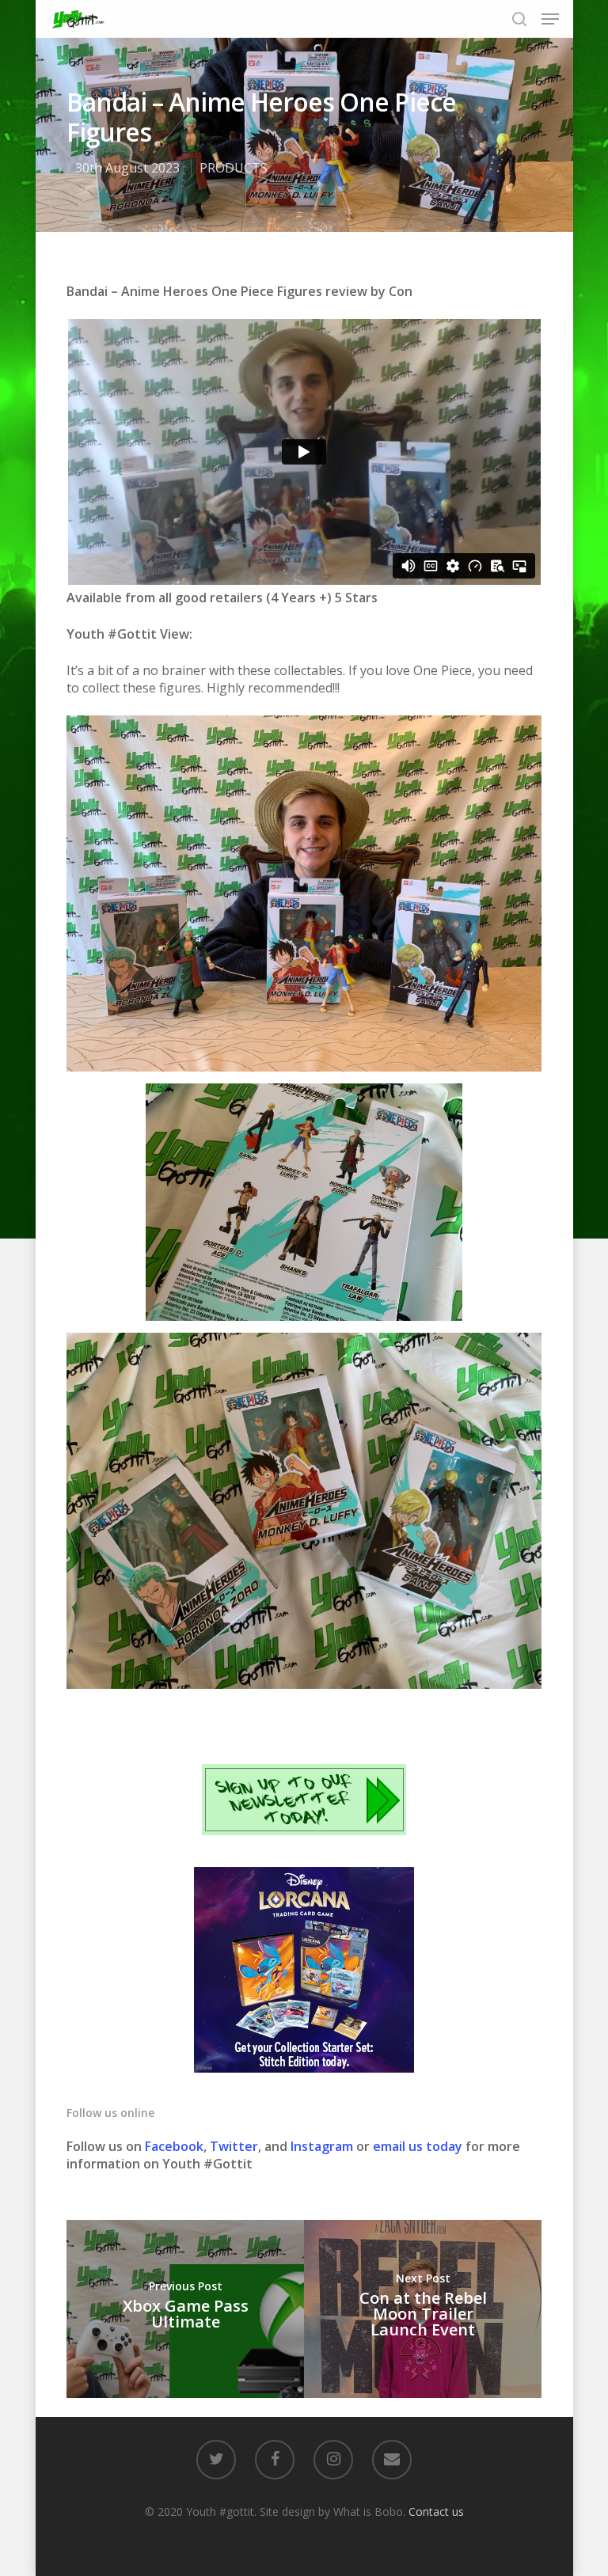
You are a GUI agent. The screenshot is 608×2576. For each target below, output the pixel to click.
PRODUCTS (234, 168)
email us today (418, 2146)
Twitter (234, 2146)
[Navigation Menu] (550, 19)
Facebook (174, 2146)
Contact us (436, 2512)
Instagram (323, 2146)
